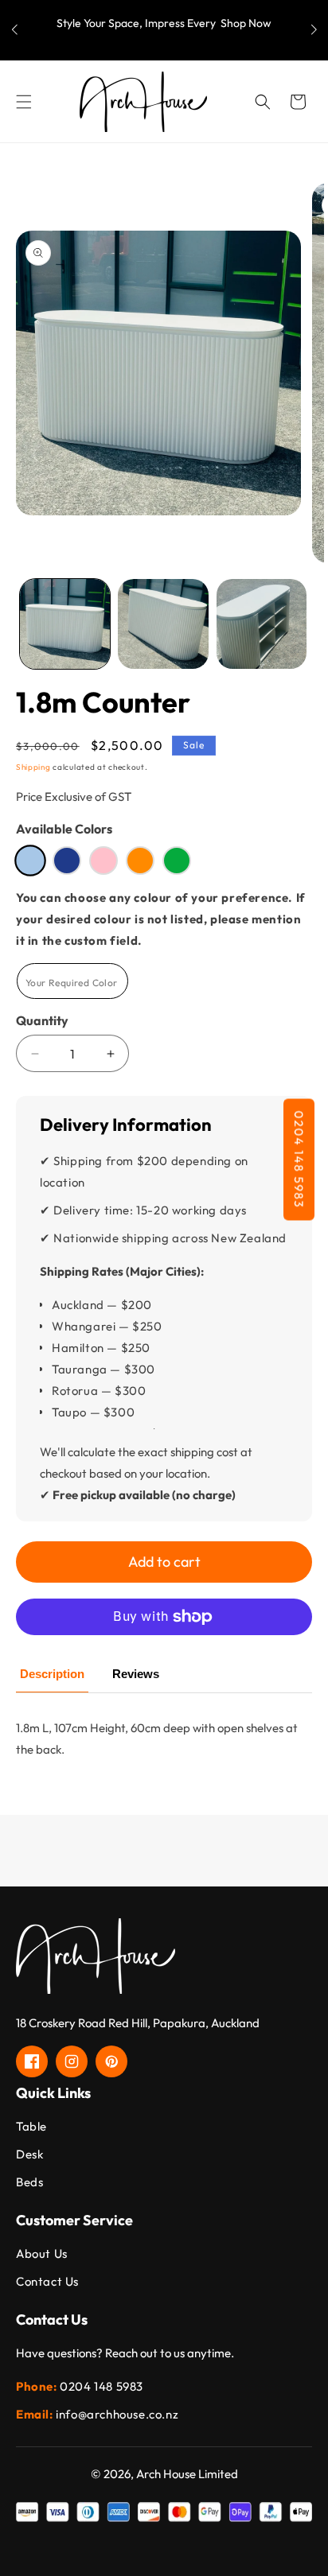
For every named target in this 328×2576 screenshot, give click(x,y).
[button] (314, 30)
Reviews (136, 1674)
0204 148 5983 (299, 1159)
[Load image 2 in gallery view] (163, 624)
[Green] (177, 861)
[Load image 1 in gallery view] (65, 624)
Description (52, 1674)
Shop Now (246, 23)
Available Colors (64, 829)
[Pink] (103, 861)
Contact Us (47, 2281)
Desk (29, 2154)
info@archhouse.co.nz (117, 2414)
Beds (29, 2182)
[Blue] (67, 861)
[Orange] (140, 861)
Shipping (33, 767)
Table (31, 2126)
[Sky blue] (30, 861)
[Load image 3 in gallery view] (262, 624)
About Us (42, 2254)
